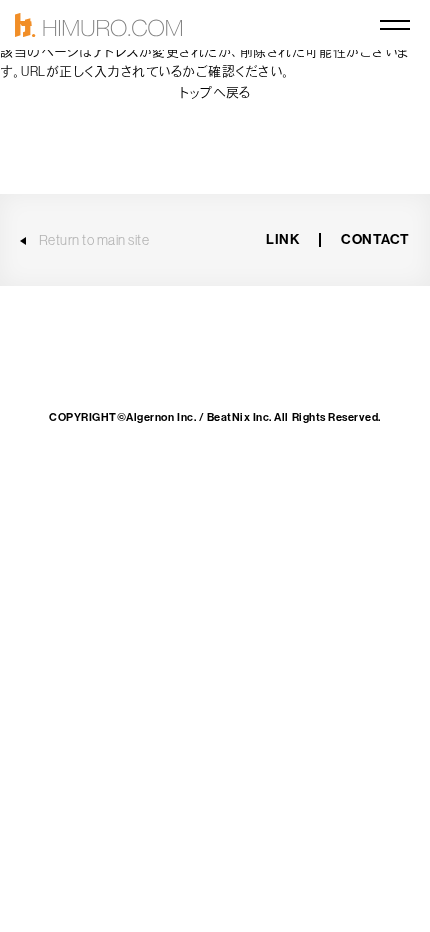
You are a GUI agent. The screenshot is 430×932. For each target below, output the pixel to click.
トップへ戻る (214, 92)
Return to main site (94, 240)
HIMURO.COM (98, 25)
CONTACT (375, 239)
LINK (282, 239)
